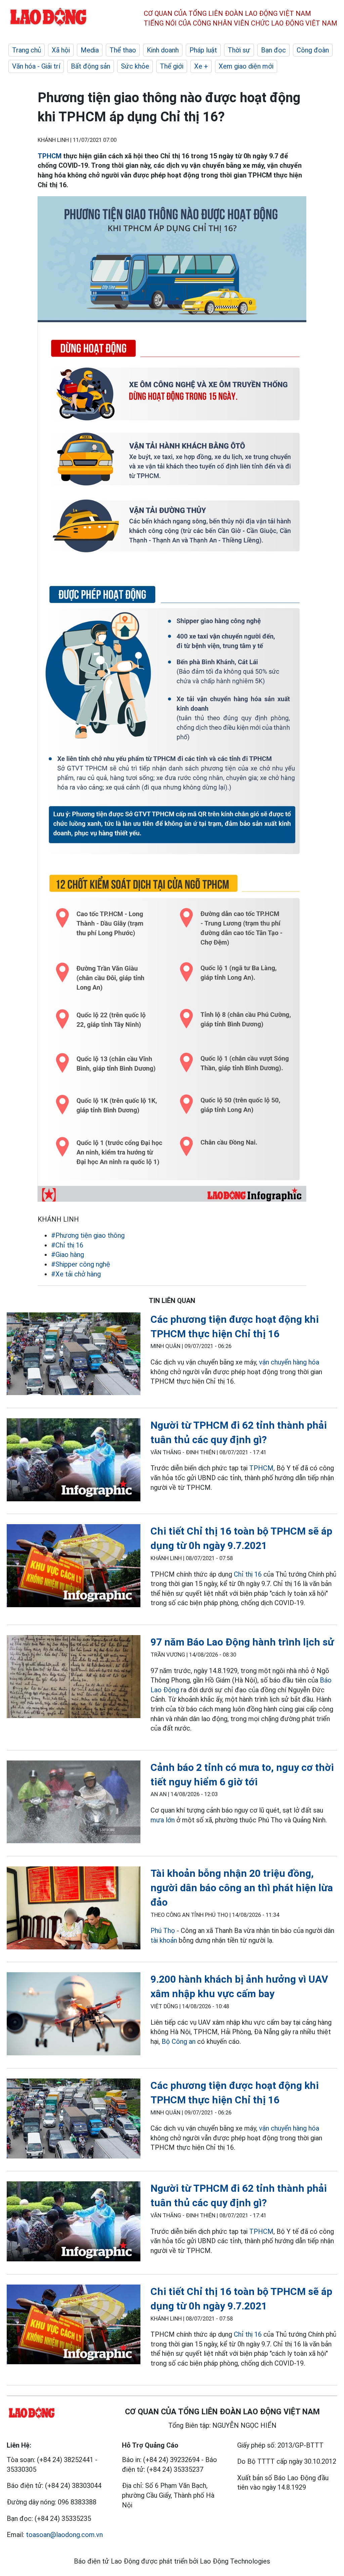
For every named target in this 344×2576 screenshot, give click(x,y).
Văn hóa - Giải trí (36, 66)
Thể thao (123, 50)
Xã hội (61, 50)
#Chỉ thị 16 (67, 1245)
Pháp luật (203, 50)
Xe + (201, 66)
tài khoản (164, 1940)
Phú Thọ (164, 1931)
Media (90, 50)
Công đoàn (313, 50)
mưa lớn (163, 1820)
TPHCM (50, 156)
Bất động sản (91, 66)
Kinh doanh (163, 50)
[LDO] (74, 1355)
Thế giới (172, 66)
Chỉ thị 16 (248, 1574)
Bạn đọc (273, 50)
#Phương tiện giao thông (88, 1235)
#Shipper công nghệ (81, 1264)
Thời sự (239, 50)
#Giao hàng (68, 1255)
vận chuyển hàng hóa (289, 1362)
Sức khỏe (135, 66)
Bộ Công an (179, 2042)
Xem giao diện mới (246, 66)
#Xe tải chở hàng (76, 1274)
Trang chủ (27, 50)
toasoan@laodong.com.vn (64, 2535)
